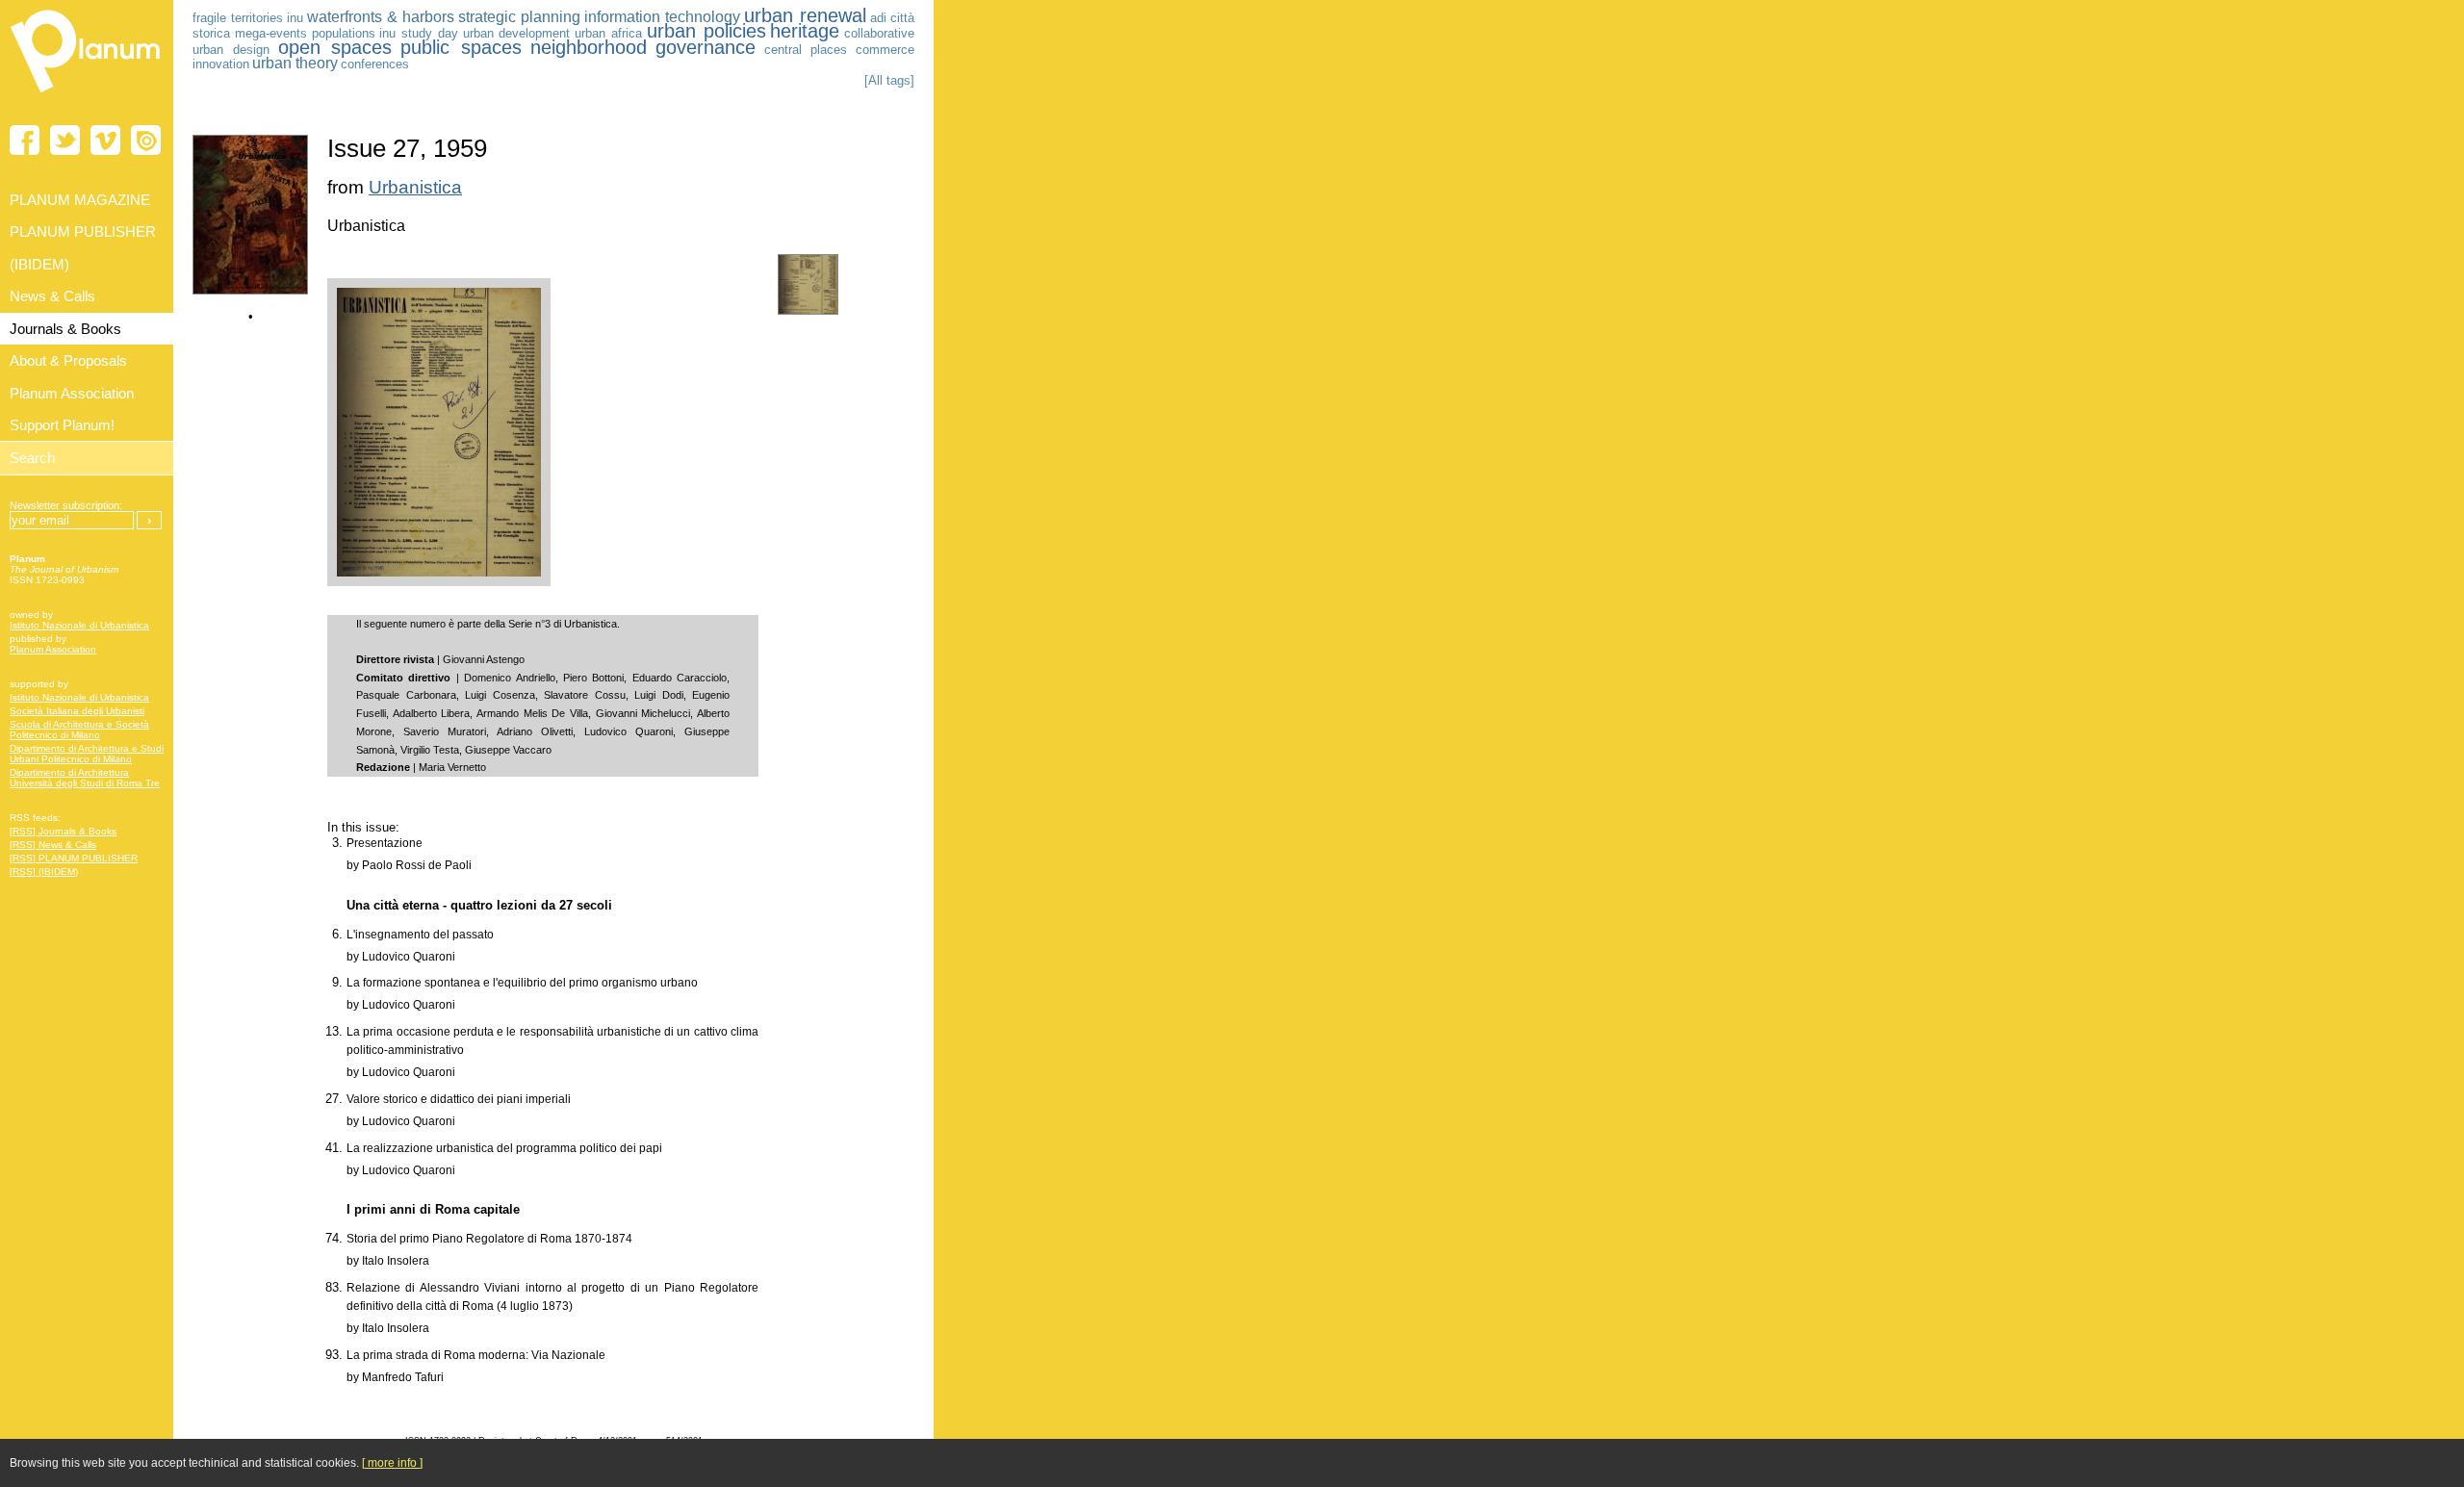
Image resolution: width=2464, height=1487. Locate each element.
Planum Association (53, 649)
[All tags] (889, 80)
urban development (517, 33)
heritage (805, 31)
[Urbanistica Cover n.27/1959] (250, 290)
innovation (221, 64)
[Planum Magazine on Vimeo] (105, 140)
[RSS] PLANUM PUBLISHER (74, 858)
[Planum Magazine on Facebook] (25, 140)
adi (878, 18)
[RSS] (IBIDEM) (44, 872)
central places (806, 50)
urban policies (706, 31)
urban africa (608, 33)
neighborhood (589, 47)
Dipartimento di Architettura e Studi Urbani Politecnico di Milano (87, 754)
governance (706, 47)
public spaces (461, 47)
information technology (662, 17)
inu (295, 18)
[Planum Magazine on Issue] (146, 140)
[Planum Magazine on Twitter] (65, 140)
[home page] (87, 96)
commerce (885, 50)
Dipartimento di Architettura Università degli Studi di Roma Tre (85, 778)
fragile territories (238, 18)
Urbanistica (415, 187)
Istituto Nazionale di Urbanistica (79, 625)
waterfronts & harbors (381, 17)
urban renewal (805, 15)
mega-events (271, 33)
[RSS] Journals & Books (63, 831)
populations (344, 33)
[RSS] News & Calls (53, 845)
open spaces (335, 47)
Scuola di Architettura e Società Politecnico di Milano (79, 730)
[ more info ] (392, 1463)
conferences (375, 64)
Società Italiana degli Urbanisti (77, 711)
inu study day (419, 33)
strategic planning (519, 17)
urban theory (295, 63)
